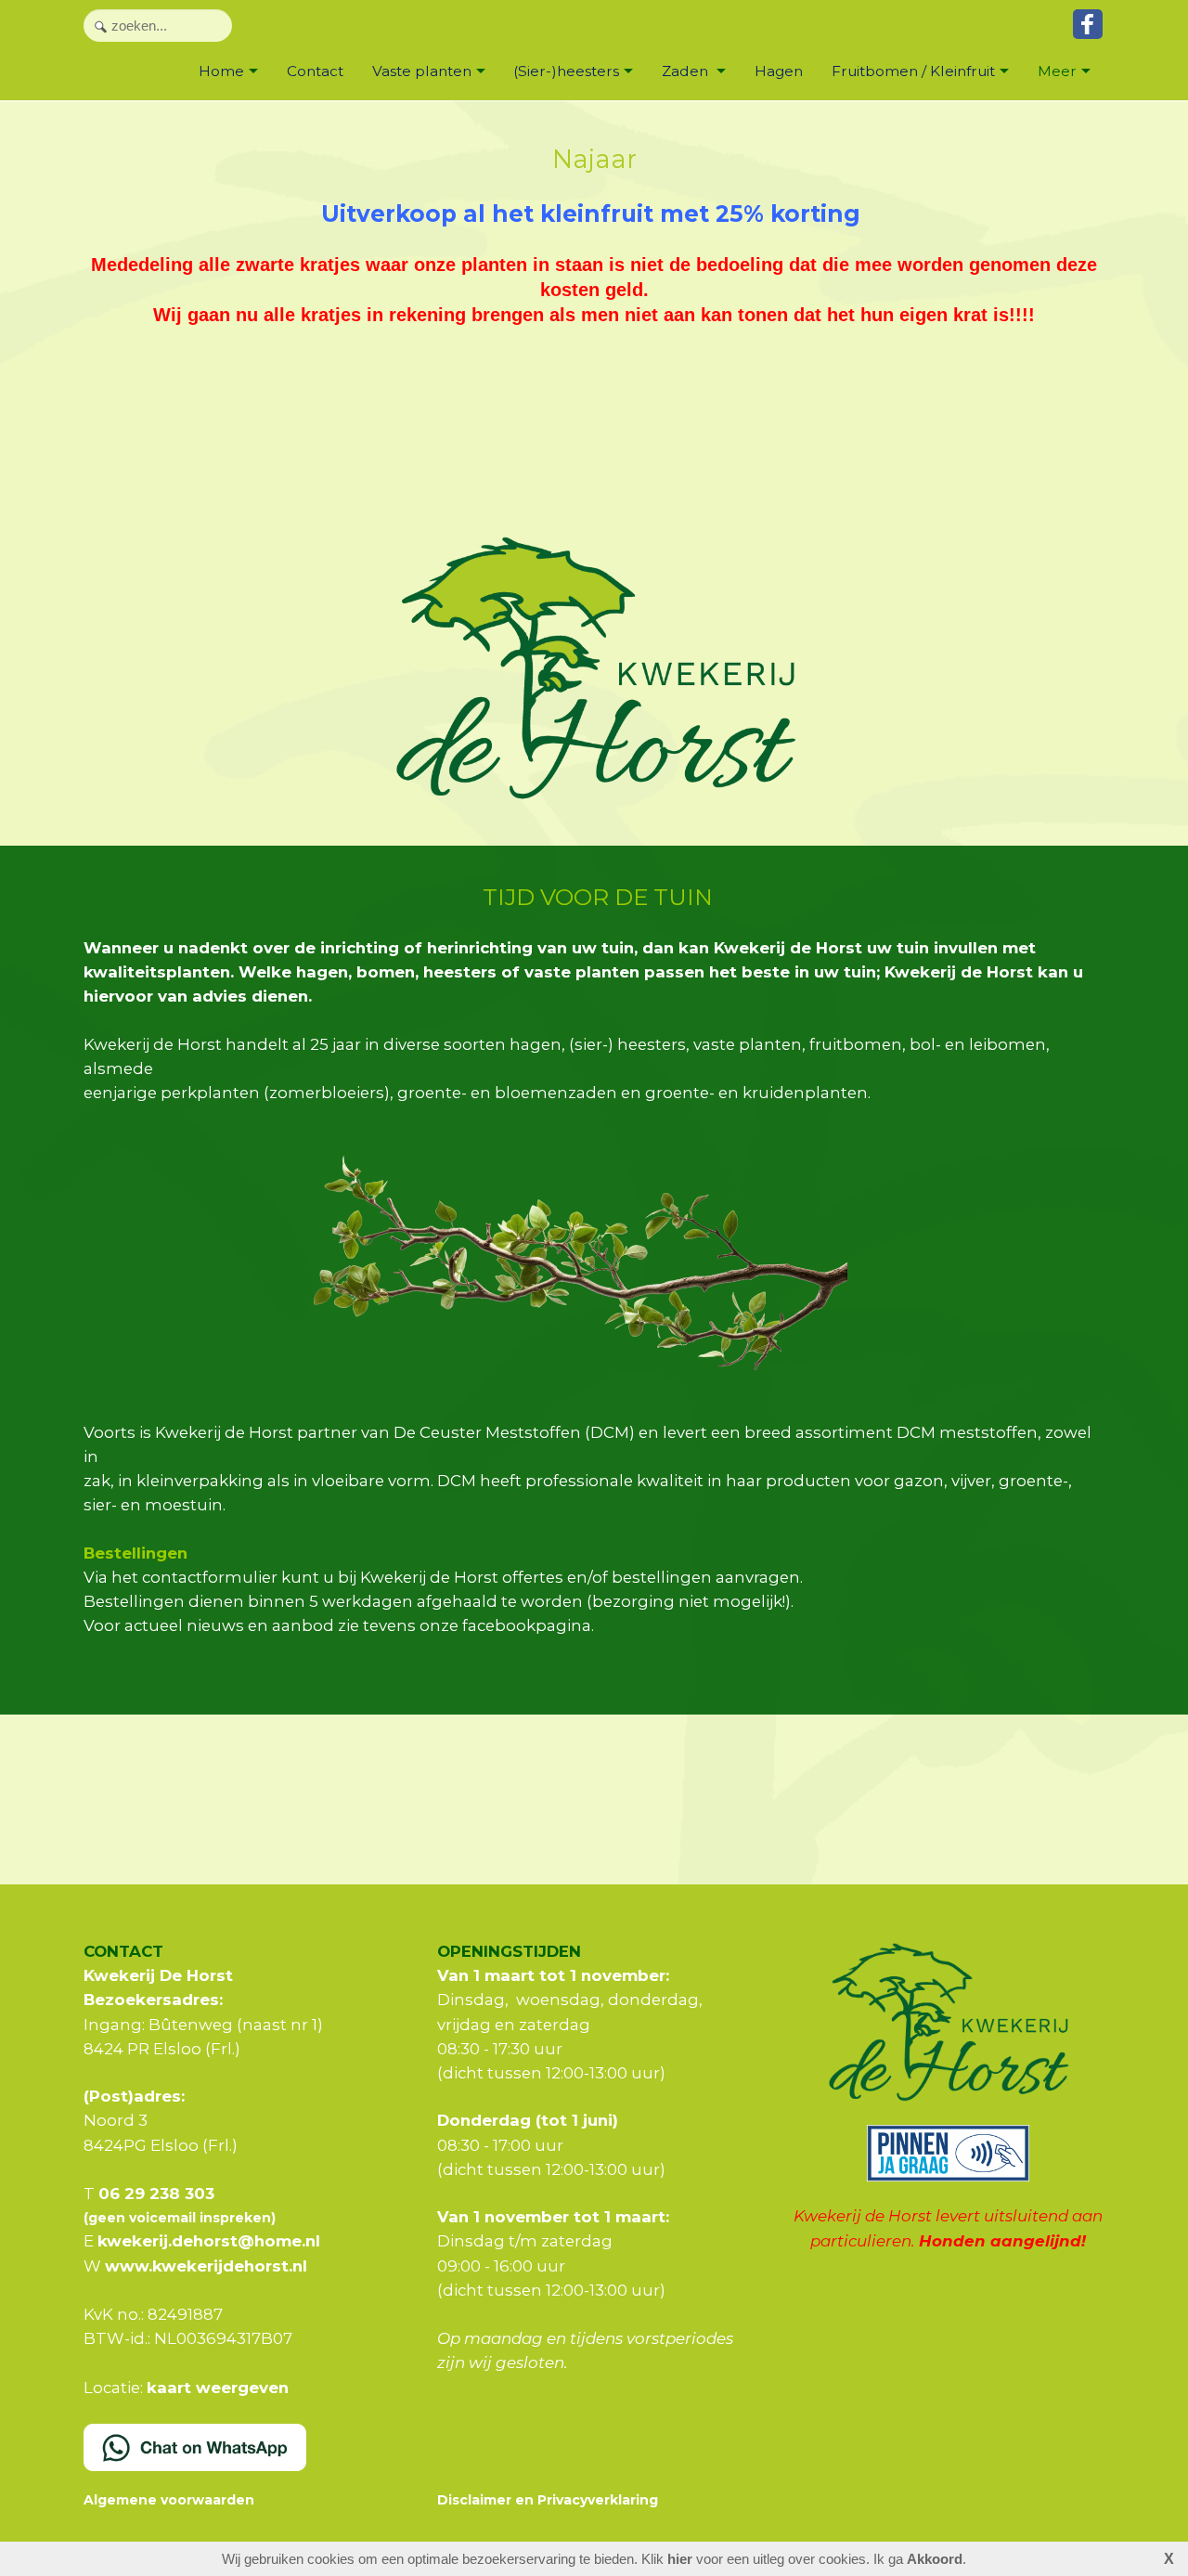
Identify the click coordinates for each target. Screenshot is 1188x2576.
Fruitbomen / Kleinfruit (913, 71)
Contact (315, 71)
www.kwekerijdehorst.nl (206, 2266)
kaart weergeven (218, 2388)
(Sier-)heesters (566, 71)
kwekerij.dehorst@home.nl (209, 2241)
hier (680, 2559)
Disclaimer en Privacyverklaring (548, 2500)
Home (221, 71)
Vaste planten (422, 71)
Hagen (779, 71)
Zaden (687, 71)
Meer (1057, 71)
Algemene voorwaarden (169, 2500)
